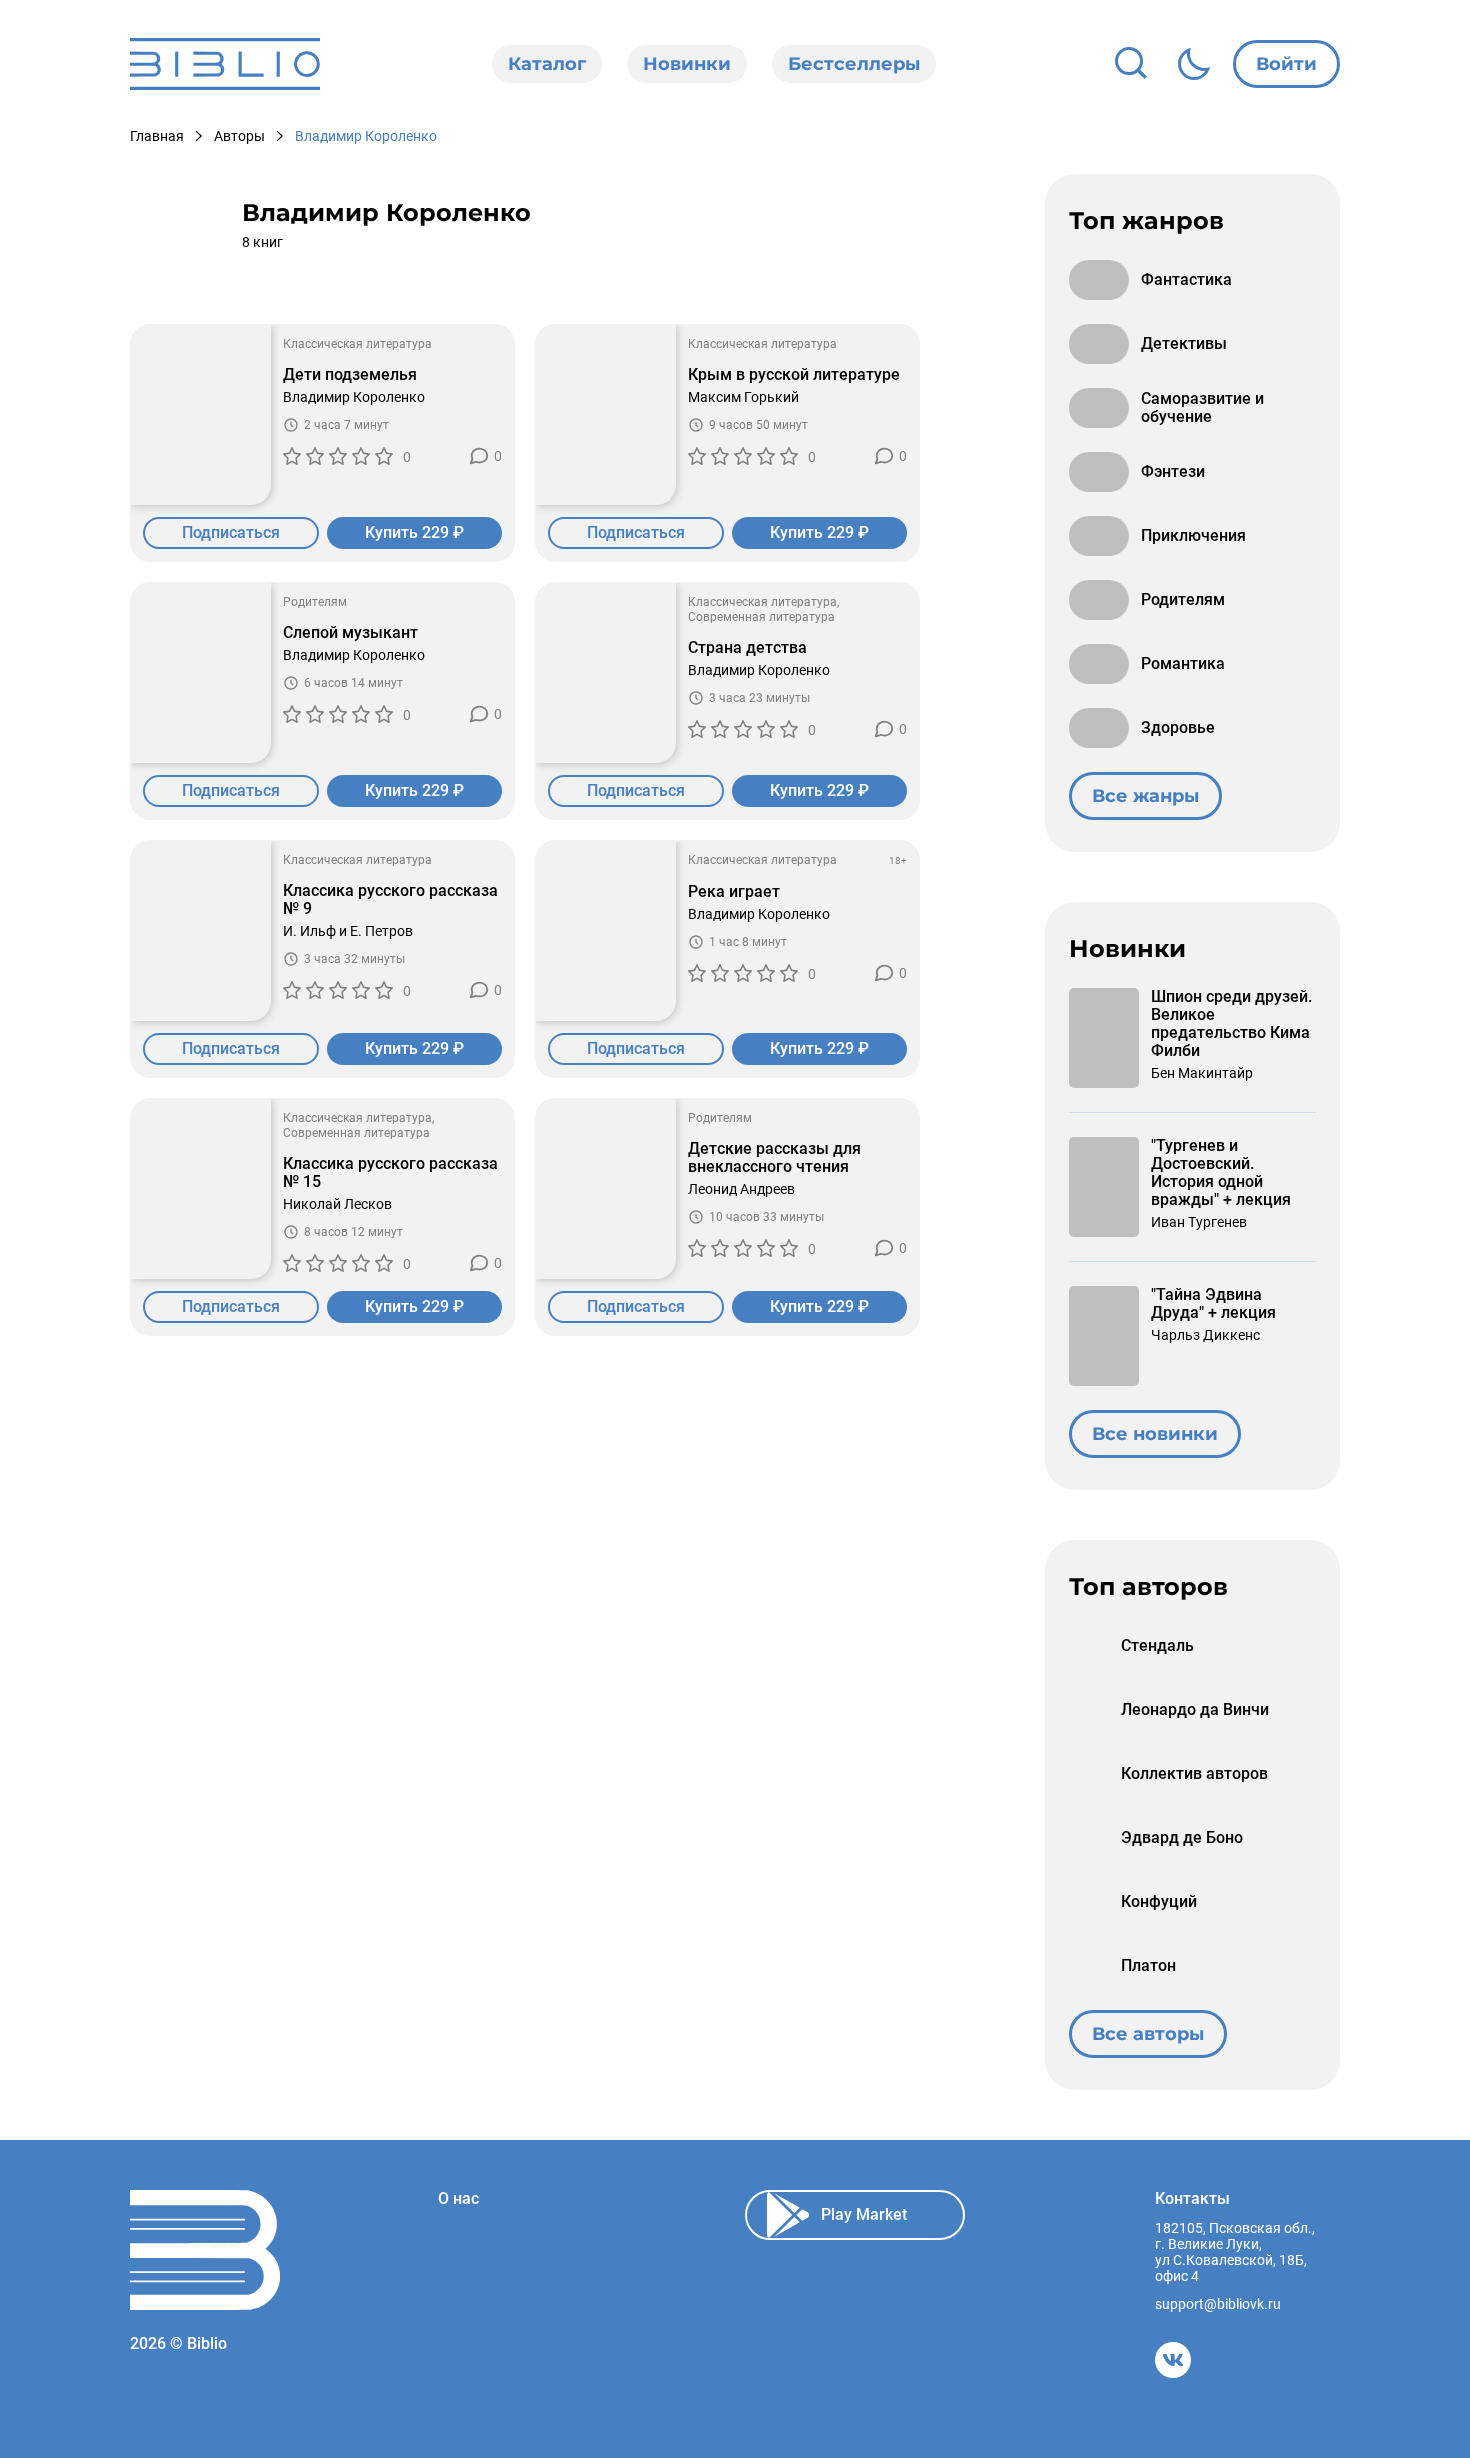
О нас (458, 2199)
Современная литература (761, 617)
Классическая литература (357, 344)
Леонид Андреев (741, 1189)
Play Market (864, 2214)
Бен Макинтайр (1202, 1073)
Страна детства (747, 648)
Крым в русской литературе (794, 375)
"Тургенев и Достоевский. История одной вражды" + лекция (1221, 1173)
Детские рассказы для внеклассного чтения (774, 1158)
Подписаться (231, 532)
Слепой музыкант (350, 633)
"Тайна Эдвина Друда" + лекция (1213, 1304)
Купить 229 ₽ (414, 532)
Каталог (547, 64)
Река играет (734, 892)
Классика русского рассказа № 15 (390, 1173)
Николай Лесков (337, 1204)
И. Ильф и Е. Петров (348, 931)
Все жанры (1145, 796)
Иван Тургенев (1199, 1222)
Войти (1286, 64)
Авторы (239, 136)
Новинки (687, 64)
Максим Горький (743, 397)
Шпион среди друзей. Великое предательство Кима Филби (1231, 1024)
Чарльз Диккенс (1205, 1335)
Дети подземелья (350, 375)
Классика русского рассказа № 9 (390, 900)
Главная (157, 136)
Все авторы (1148, 2034)
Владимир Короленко (354, 397)
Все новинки (1155, 1434)
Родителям (315, 602)
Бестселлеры (854, 64)
